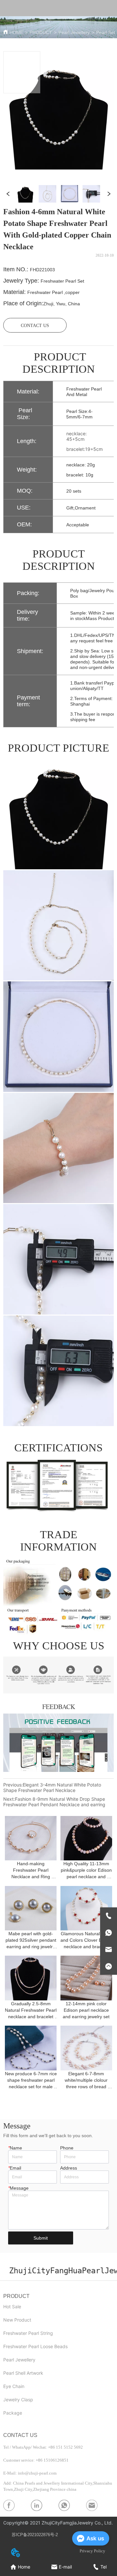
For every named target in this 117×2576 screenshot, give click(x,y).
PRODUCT (41, 32)
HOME (16, 32)
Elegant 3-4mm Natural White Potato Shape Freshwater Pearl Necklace (52, 1787)
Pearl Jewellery (74, 32)
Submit (41, 2238)
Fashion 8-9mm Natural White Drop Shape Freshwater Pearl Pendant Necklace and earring (54, 1802)
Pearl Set (106, 32)
